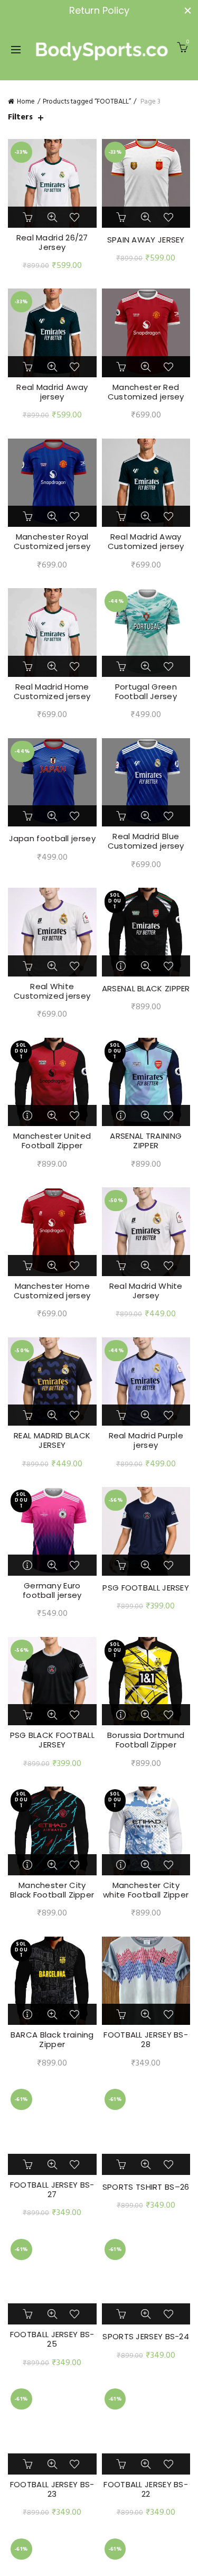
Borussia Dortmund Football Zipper (146, 1740)
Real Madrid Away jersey (52, 392)
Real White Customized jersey (52, 991)
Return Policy (99, 10)
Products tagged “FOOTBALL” (87, 102)
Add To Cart (29, 217)
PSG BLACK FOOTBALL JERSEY (52, 1740)
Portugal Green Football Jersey (146, 692)
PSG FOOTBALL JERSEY (146, 1588)
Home (26, 102)
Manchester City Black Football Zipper (52, 1890)
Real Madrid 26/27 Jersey (52, 243)
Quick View (52, 217)
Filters (20, 118)
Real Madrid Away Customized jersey (146, 542)
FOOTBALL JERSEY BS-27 (52, 2190)
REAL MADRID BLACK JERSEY (52, 1440)
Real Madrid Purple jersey (146, 1440)
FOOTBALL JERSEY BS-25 (52, 2339)
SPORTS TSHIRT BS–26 (146, 2187)
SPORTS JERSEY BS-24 (146, 2337)
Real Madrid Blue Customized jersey (146, 841)
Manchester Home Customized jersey (52, 1291)
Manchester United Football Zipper (52, 1141)
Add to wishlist (76, 217)
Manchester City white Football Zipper (146, 1890)
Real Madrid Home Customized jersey (52, 692)
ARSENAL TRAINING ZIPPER (146, 1141)
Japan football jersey (52, 839)
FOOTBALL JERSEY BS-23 (52, 2489)
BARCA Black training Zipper (52, 2040)
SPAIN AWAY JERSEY (146, 240)
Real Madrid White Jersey (146, 1291)
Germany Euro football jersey (52, 1591)
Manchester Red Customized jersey (146, 392)
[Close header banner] (187, 11)
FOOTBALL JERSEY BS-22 (146, 2489)
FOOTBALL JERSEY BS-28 (146, 2040)
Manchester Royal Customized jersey (52, 542)
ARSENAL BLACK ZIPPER (146, 989)
